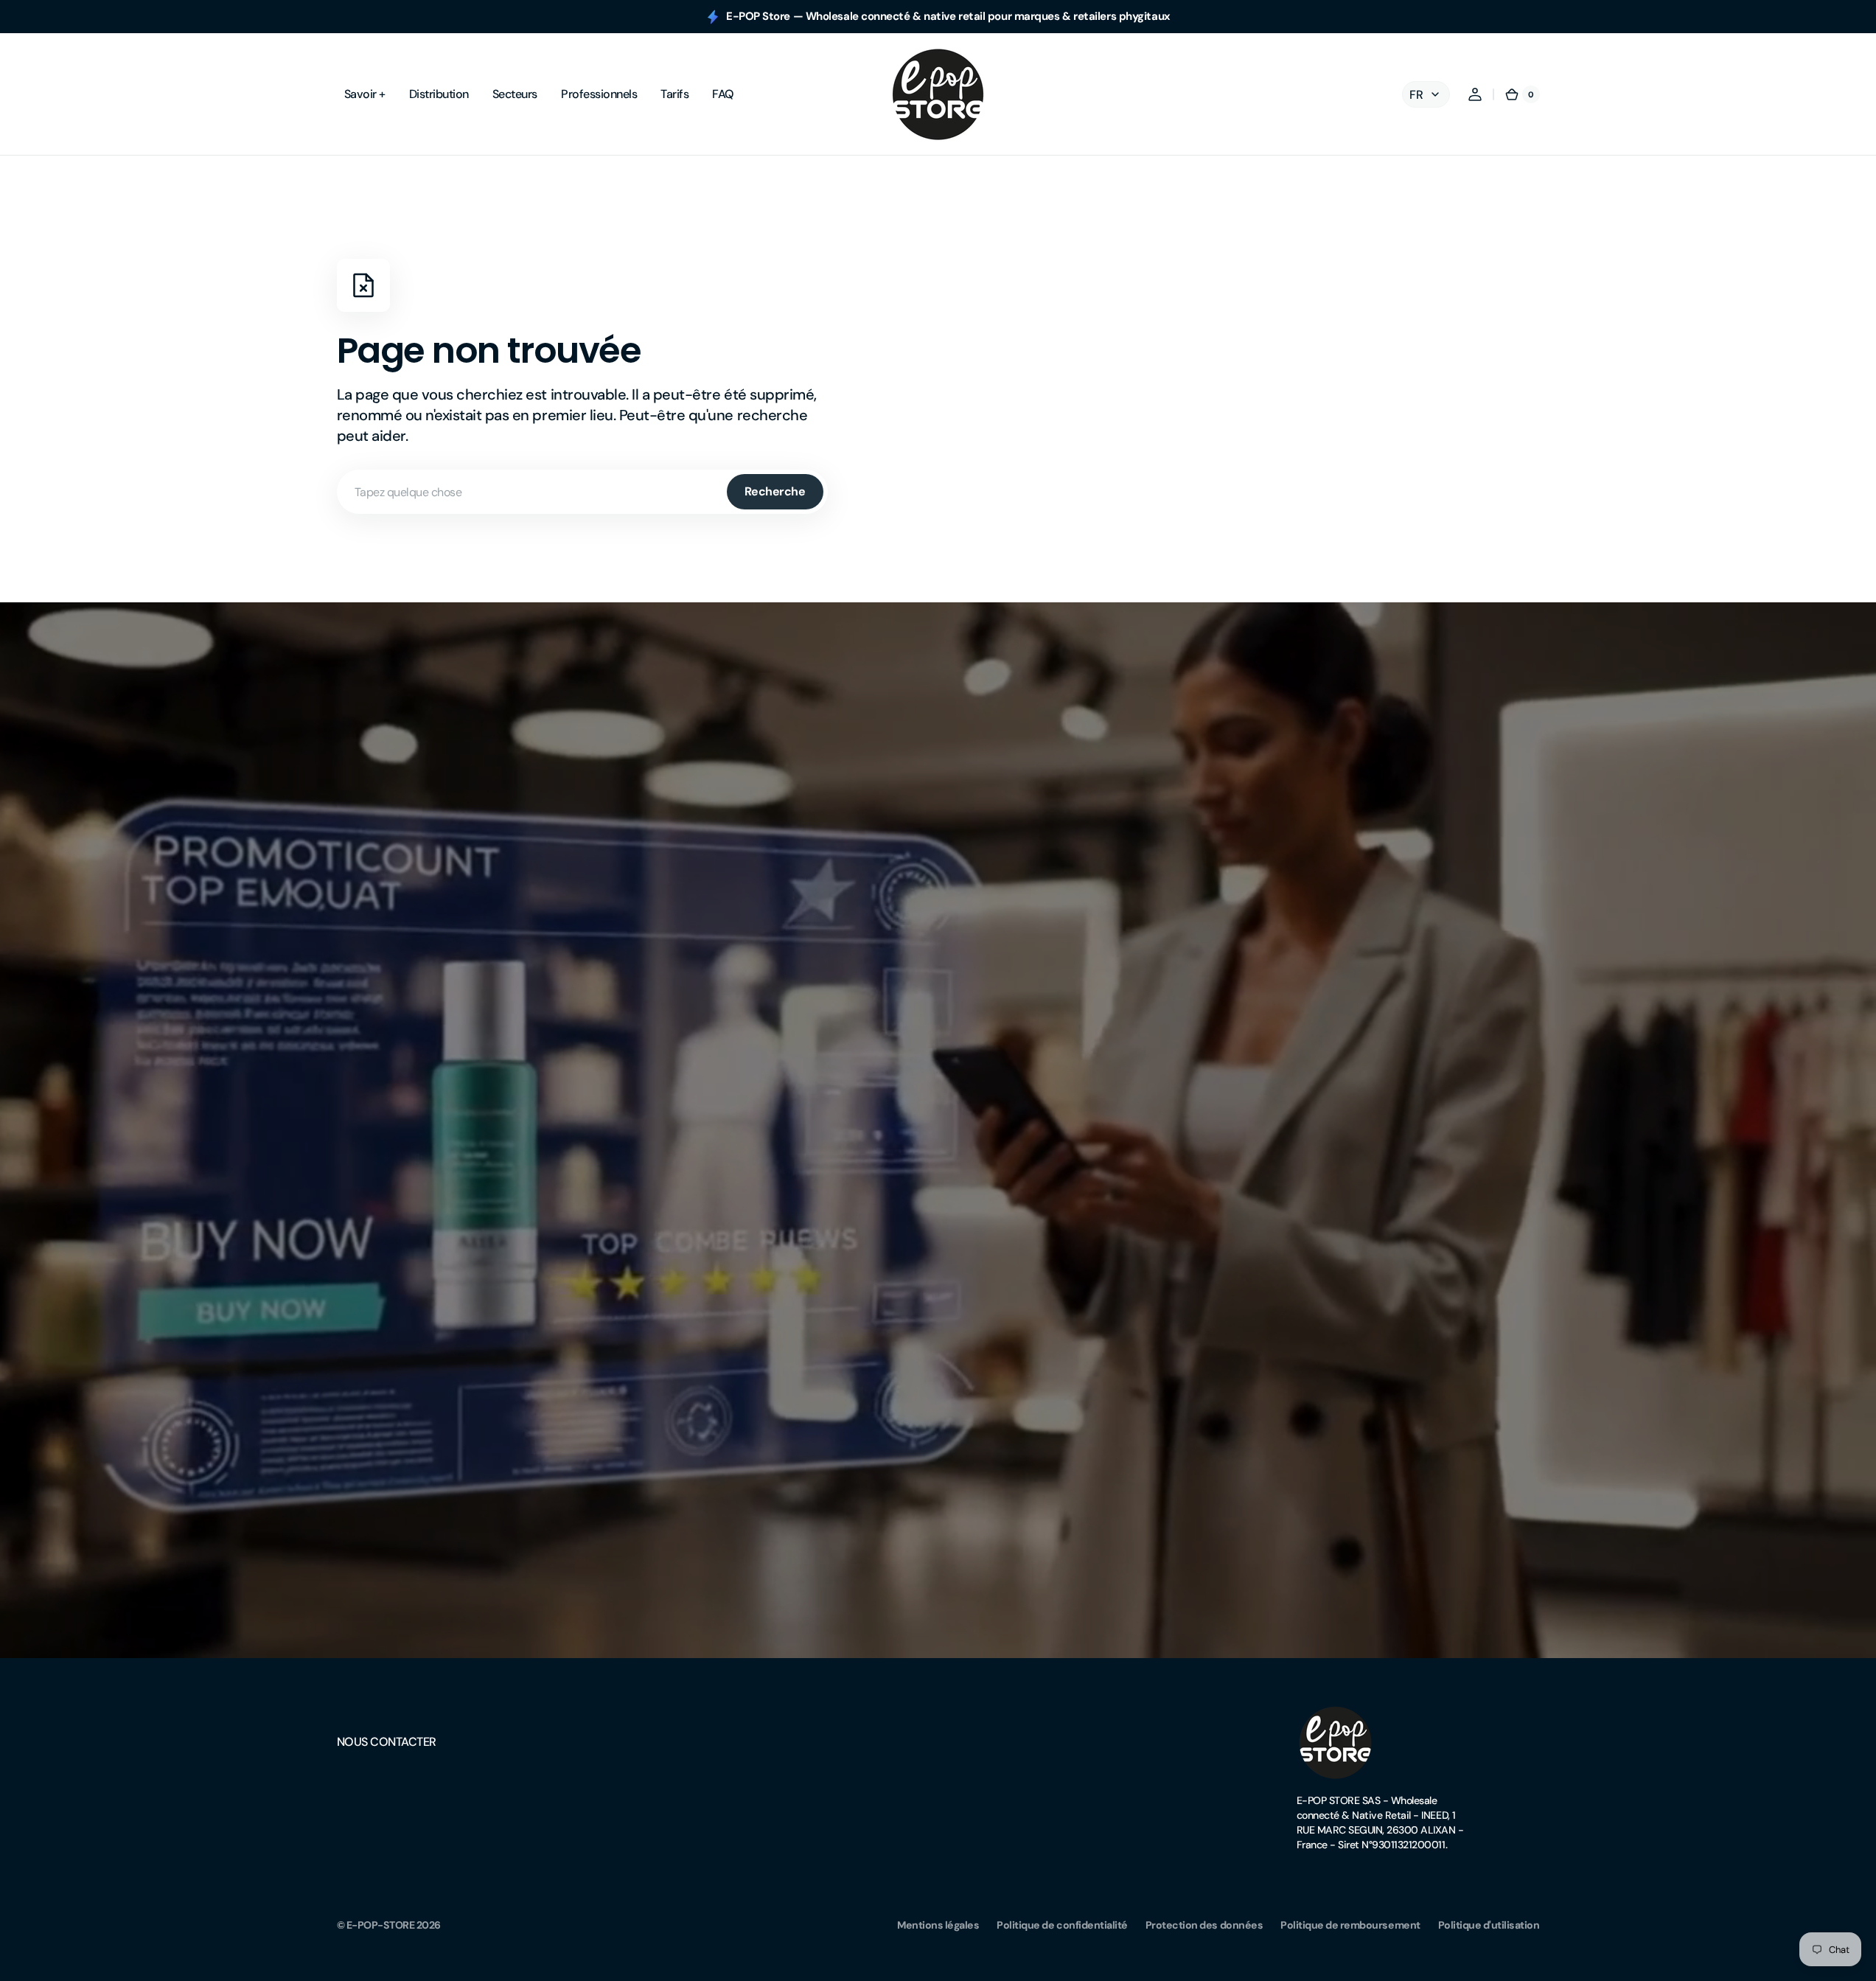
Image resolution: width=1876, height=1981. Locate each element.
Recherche (775, 491)
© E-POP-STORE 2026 (389, 1925)
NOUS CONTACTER (387, 1742)
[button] (1475, 94)
